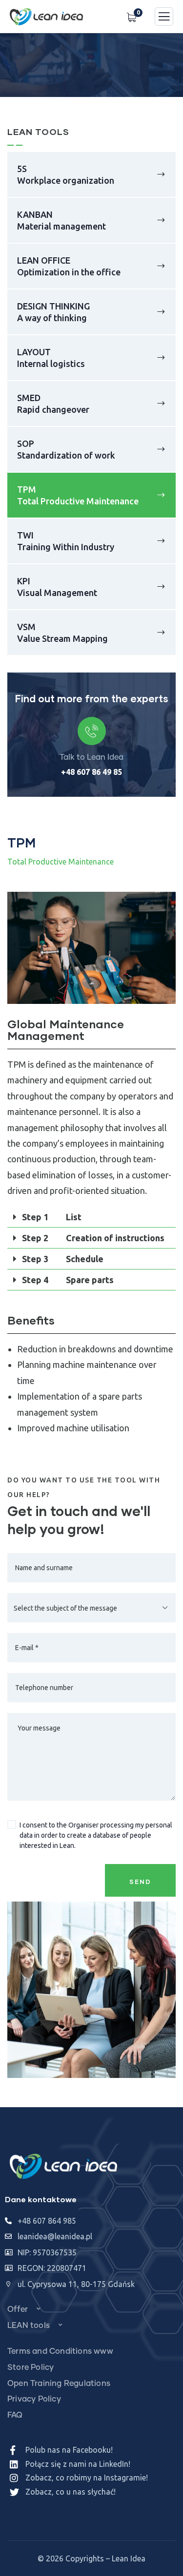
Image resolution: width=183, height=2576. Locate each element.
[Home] (63, 2167)
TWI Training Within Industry (66, 541)
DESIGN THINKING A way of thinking (53, 312)
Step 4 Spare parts (68, 1280)
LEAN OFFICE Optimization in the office (69, 266)
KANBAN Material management (61, 220)
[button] (171, 955)
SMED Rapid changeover (53, 404)
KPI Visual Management (57, 587)
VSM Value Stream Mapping (62, 633)
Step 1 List (52, 1217)
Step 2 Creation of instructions (93, 1238)
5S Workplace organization (66, 174)
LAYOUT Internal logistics (51, 358)
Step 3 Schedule (63, 1259)
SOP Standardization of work (66, 449)
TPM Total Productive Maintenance (78, 495)
